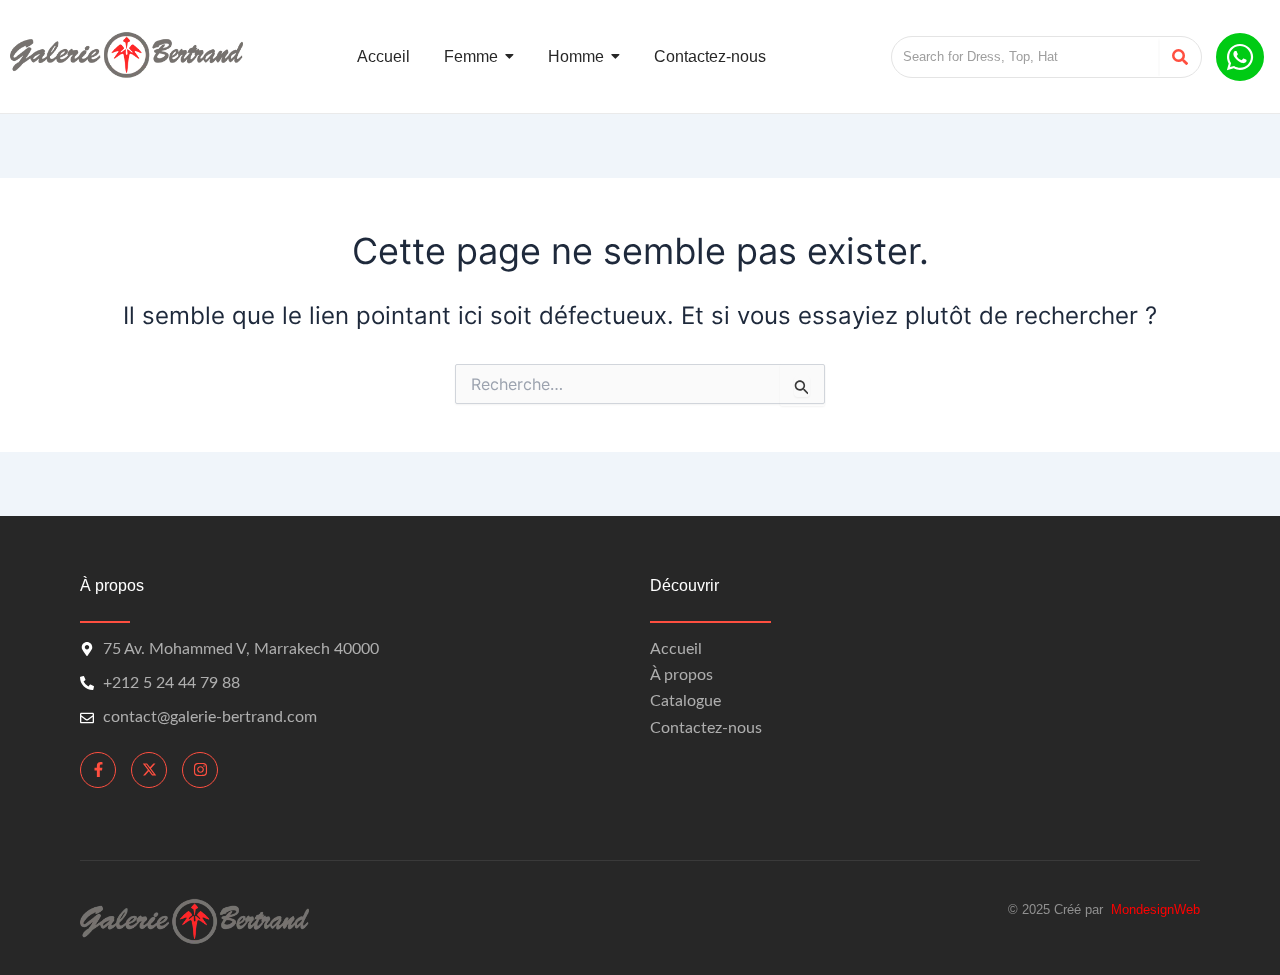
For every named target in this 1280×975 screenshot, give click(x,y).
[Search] (1179, 57)
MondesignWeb (1155, 909)
